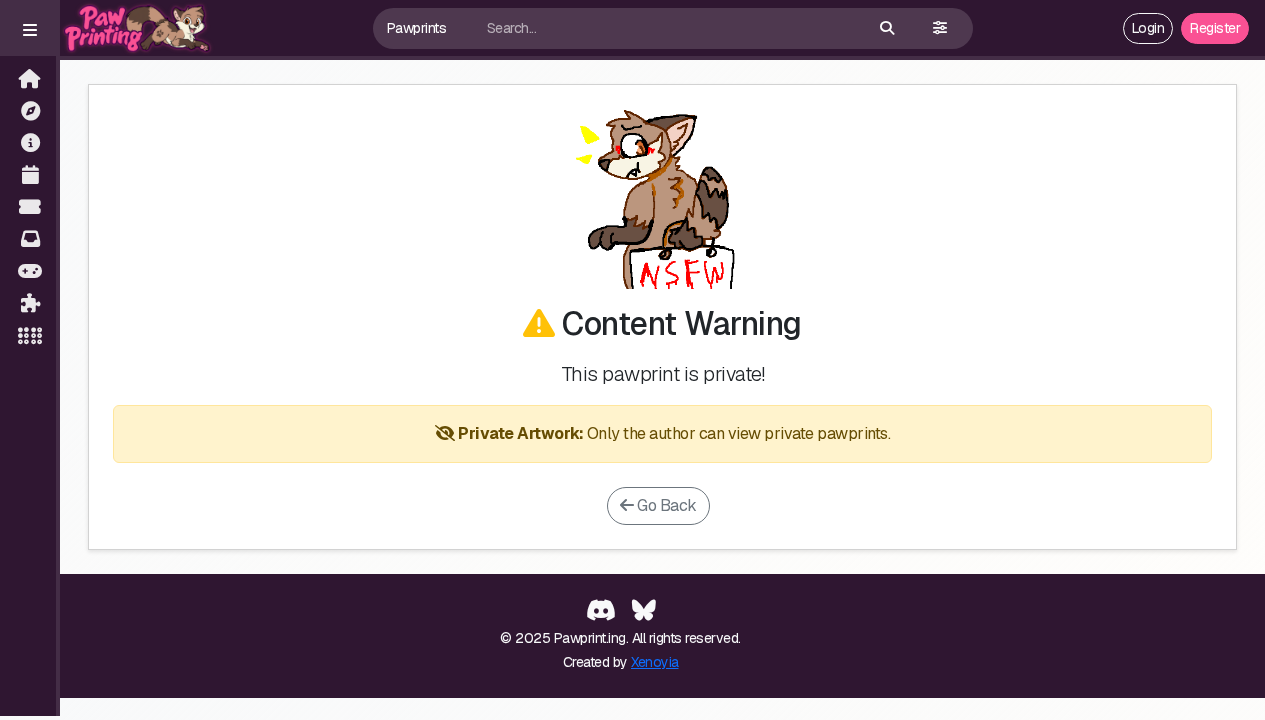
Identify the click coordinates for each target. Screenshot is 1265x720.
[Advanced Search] (940, 28)
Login (1148, 28)
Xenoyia (655, 662)
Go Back (665, 505)
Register (1215, 28)
